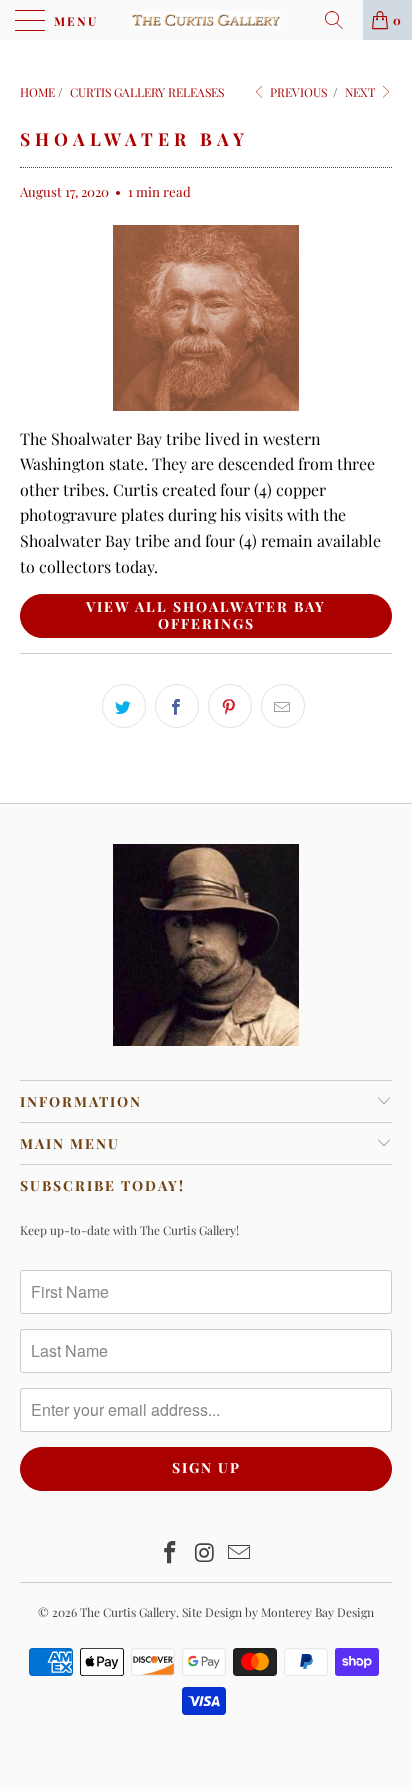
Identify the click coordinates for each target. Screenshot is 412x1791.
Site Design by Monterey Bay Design (278, 1612)
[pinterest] (230, 706)
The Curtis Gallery (128, 1612)
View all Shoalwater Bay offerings (206, 615)
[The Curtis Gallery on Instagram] (205, 1553)
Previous (297, 92)
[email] (283, 706)
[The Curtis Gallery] (206, 20)
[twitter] (124, 706)
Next (361, 92)
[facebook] (177, 706)
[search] (341, 20)
